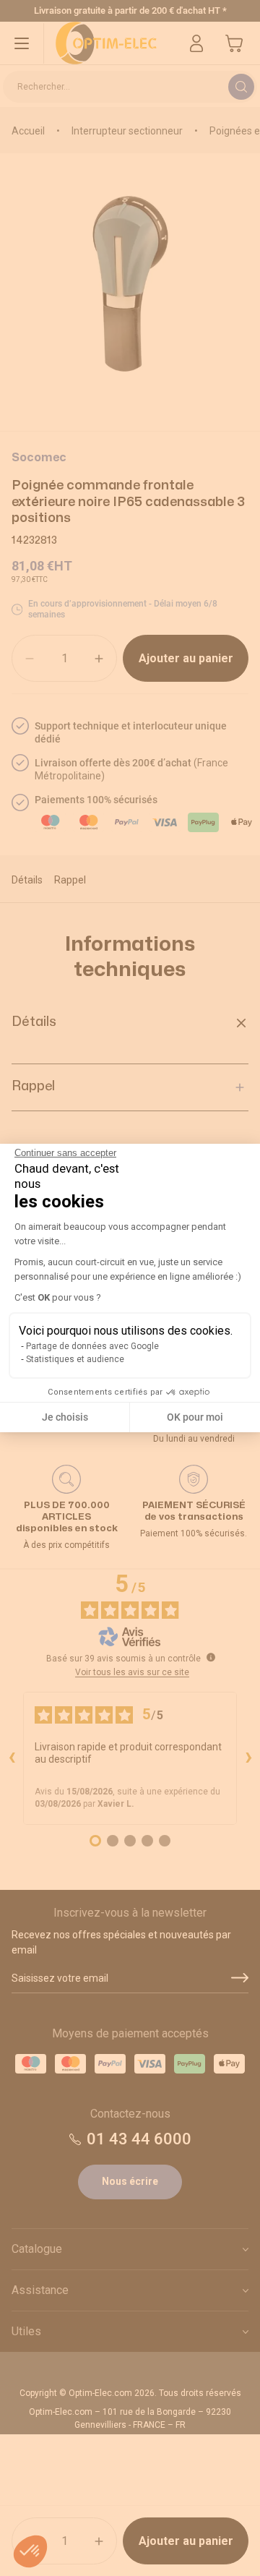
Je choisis (65, 1417)
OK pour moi (195, 1417)
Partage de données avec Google (92, 1346)
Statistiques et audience (75, 1359)
